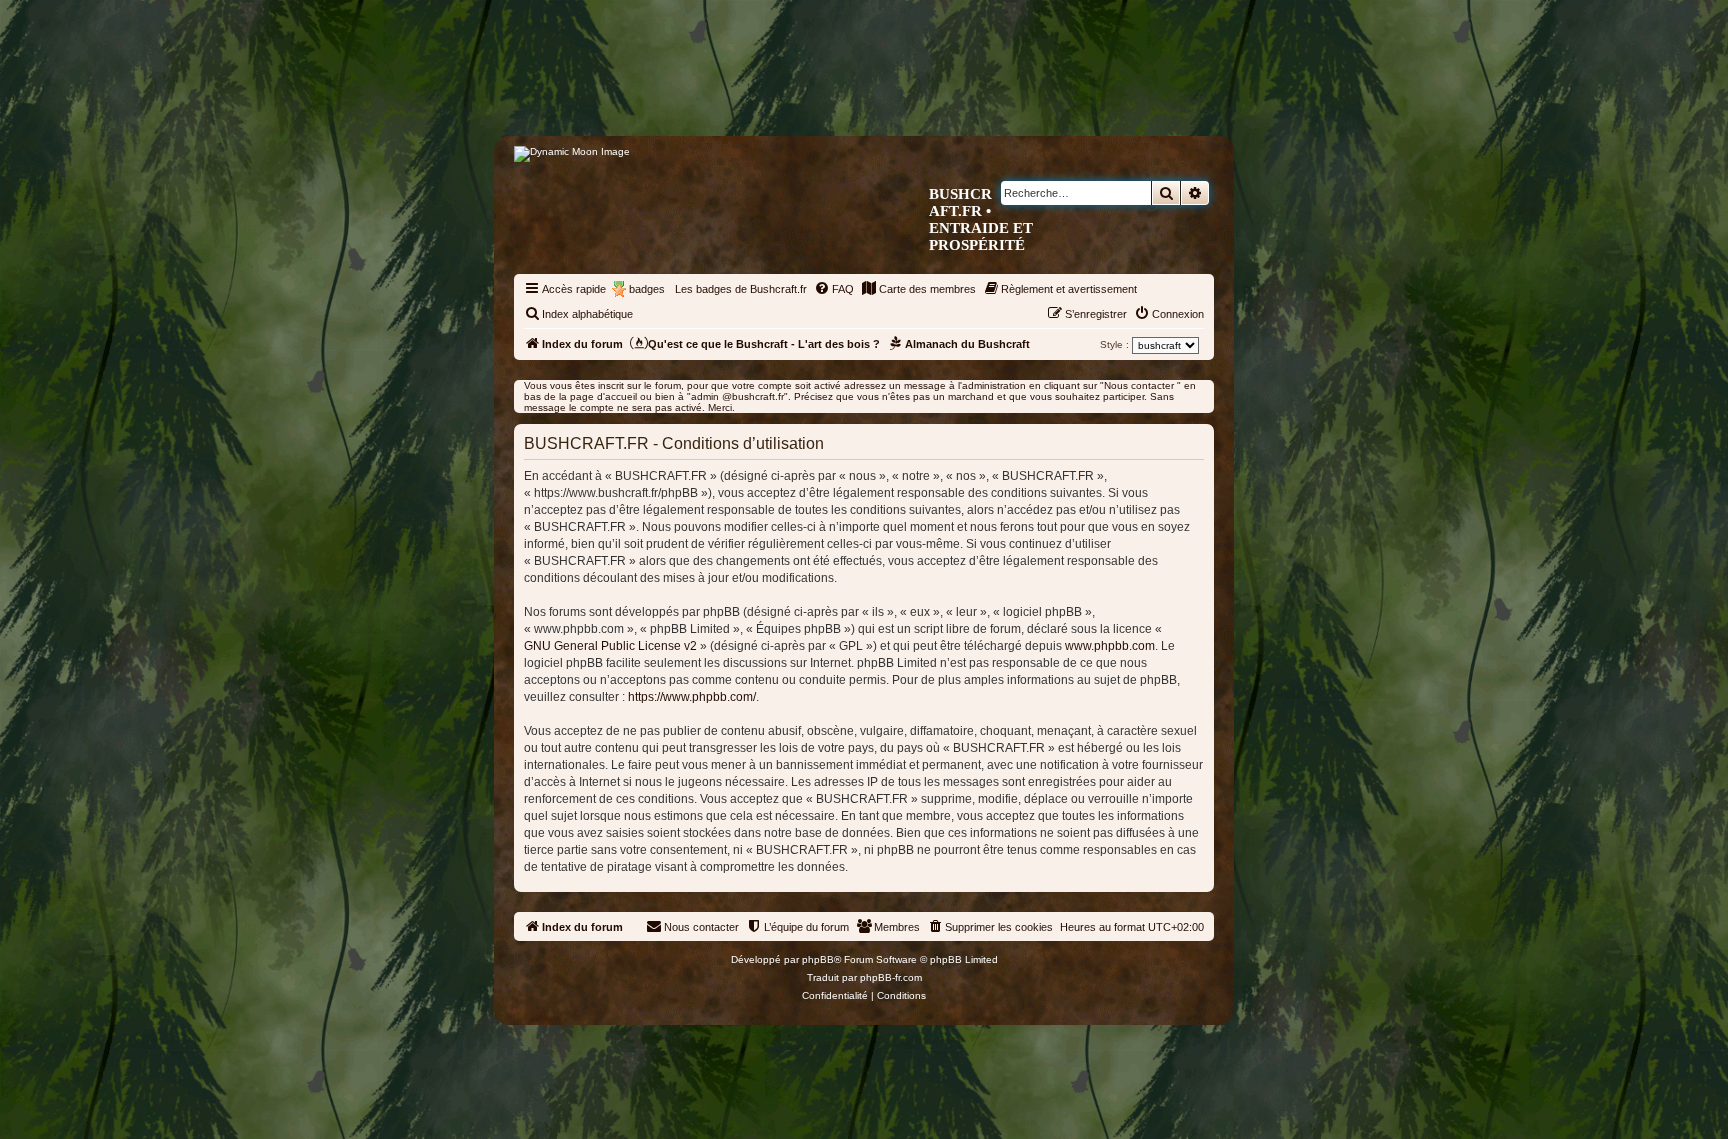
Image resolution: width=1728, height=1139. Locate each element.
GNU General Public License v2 (610, 646)
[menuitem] (834, 289)
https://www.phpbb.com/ (692, 697)
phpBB (818, 959)
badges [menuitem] (647, 289)
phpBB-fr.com (891, 977)
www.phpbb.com (1110, 646)
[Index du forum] (948, 96)
